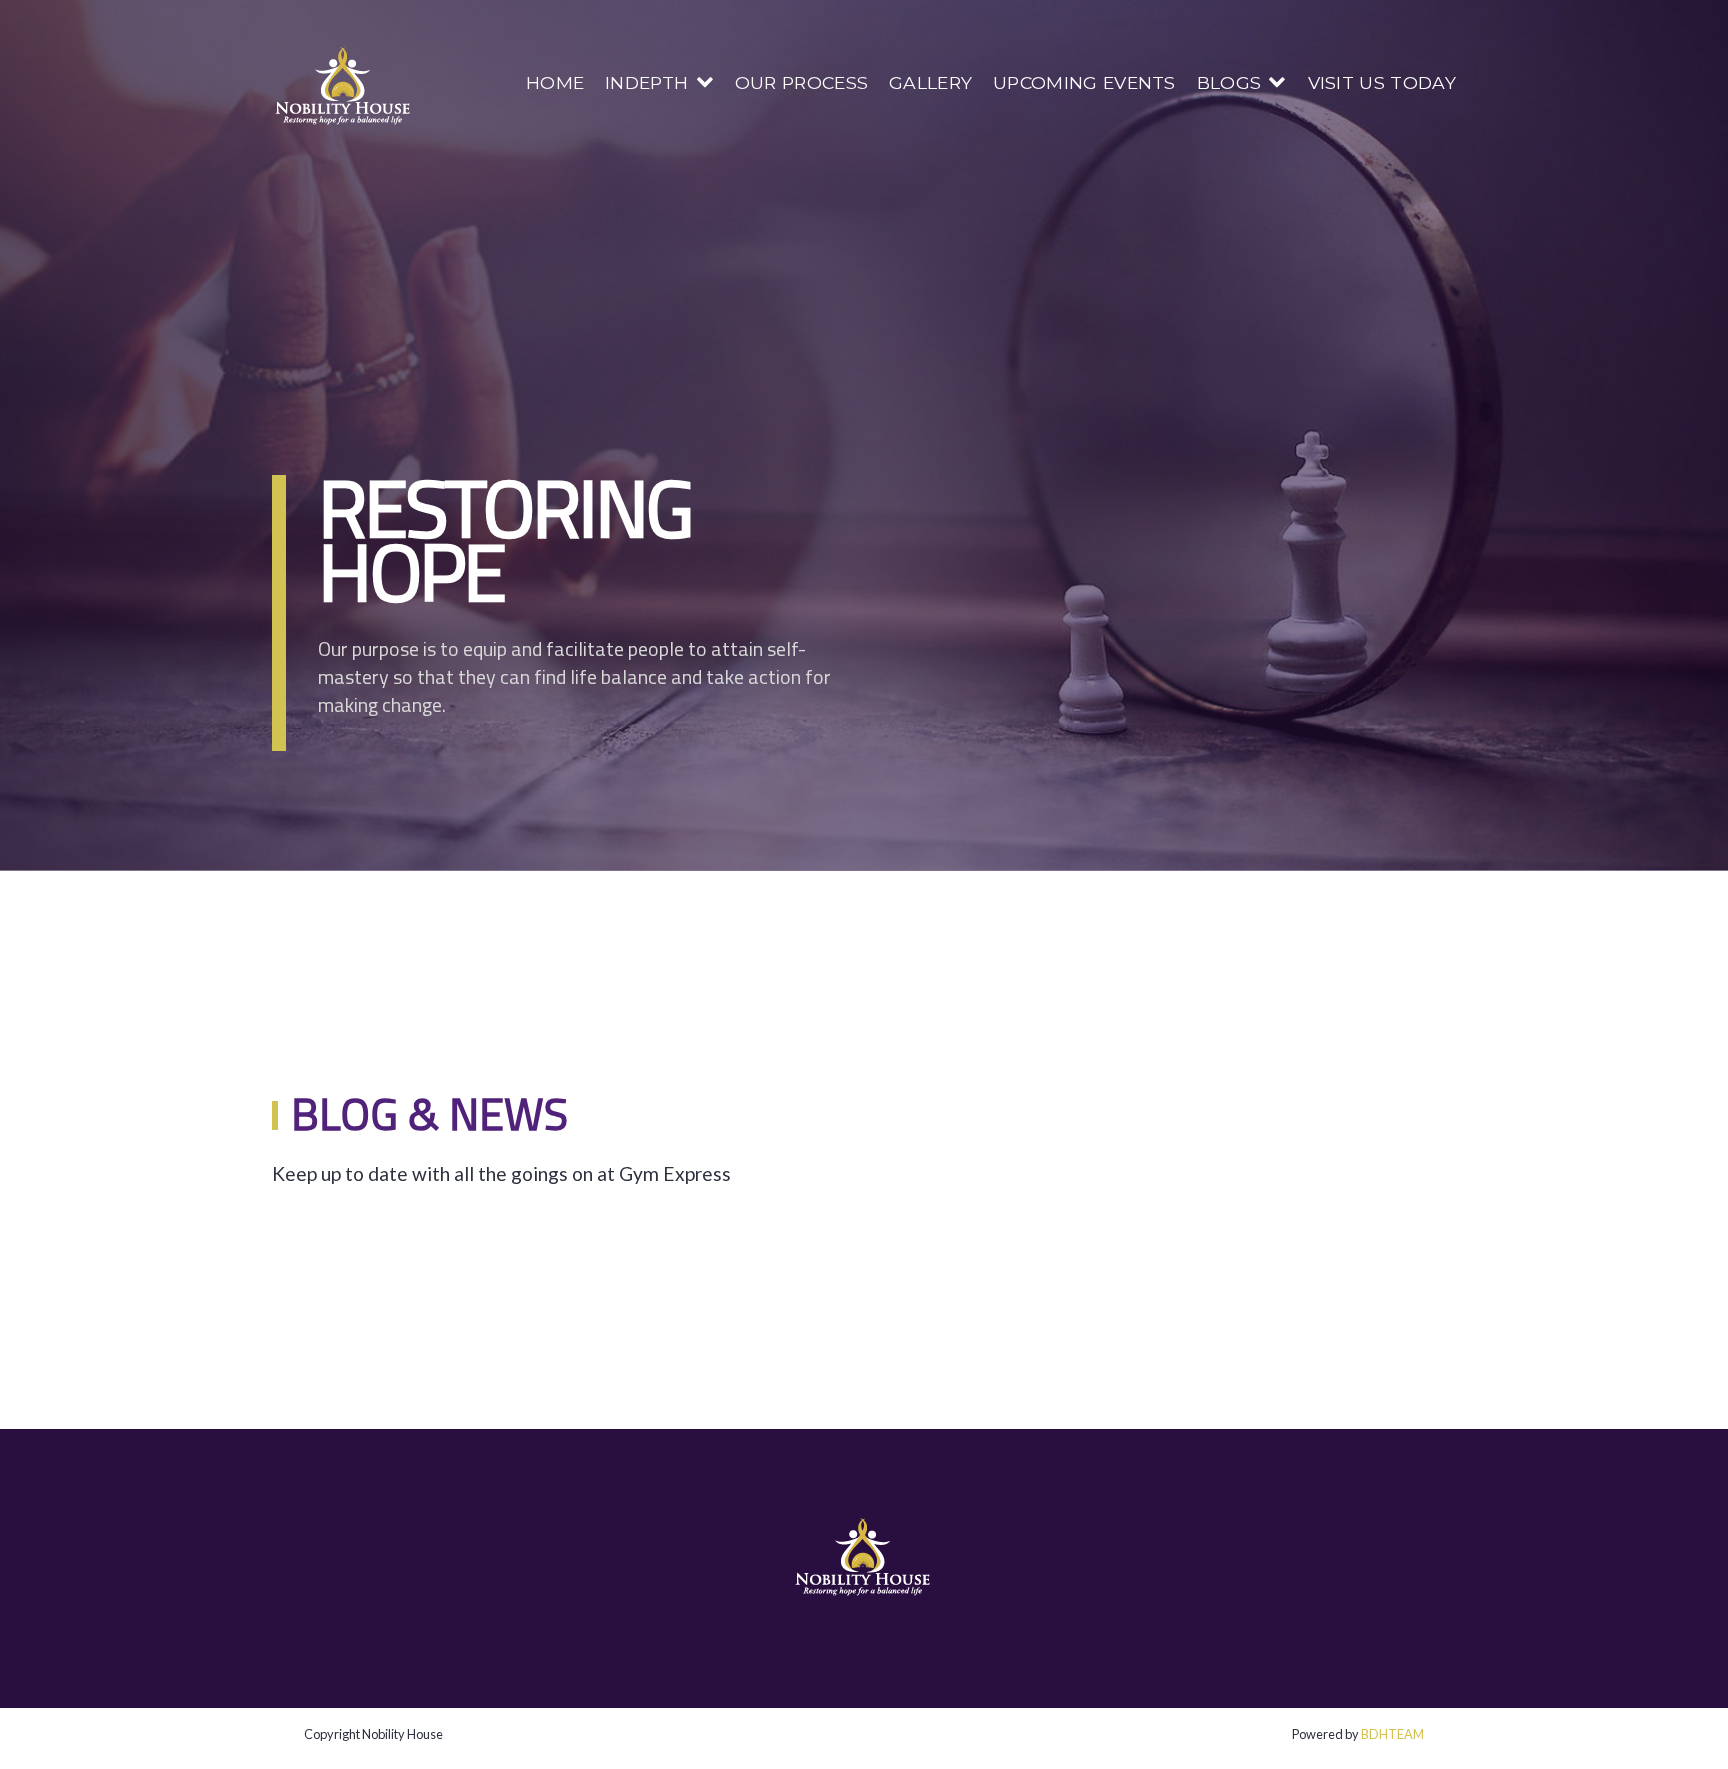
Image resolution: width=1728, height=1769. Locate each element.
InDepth (646, 82)
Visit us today (1382, 82)
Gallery (930, 82)
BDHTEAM (1392, 1734)
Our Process (802, 82)
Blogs (1229, 82)
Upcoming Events (1084, 82)
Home (555, 82)
